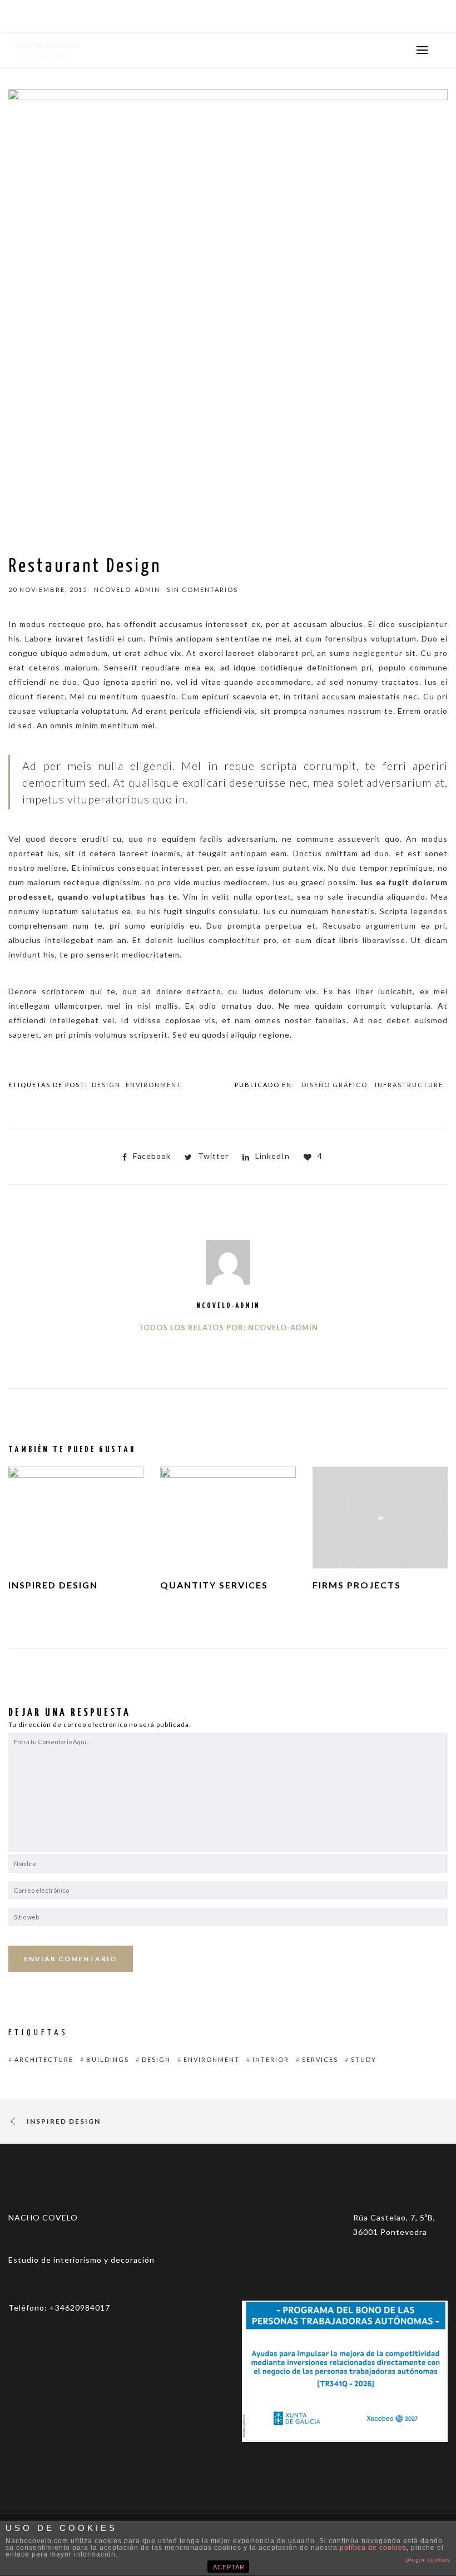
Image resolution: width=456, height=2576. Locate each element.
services (320, 2059)
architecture (44, 2059)
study (364, 2059)
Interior (271, 2059)
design (106, 1085)
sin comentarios (202, 589)
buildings (108, 2059)
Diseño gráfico (334, 1085)
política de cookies (373, 2548)
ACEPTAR (229, 2567)
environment (154, 1085)
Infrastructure (409, 1085)
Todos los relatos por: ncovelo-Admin (228, 1328)
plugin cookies (428, 2560)
